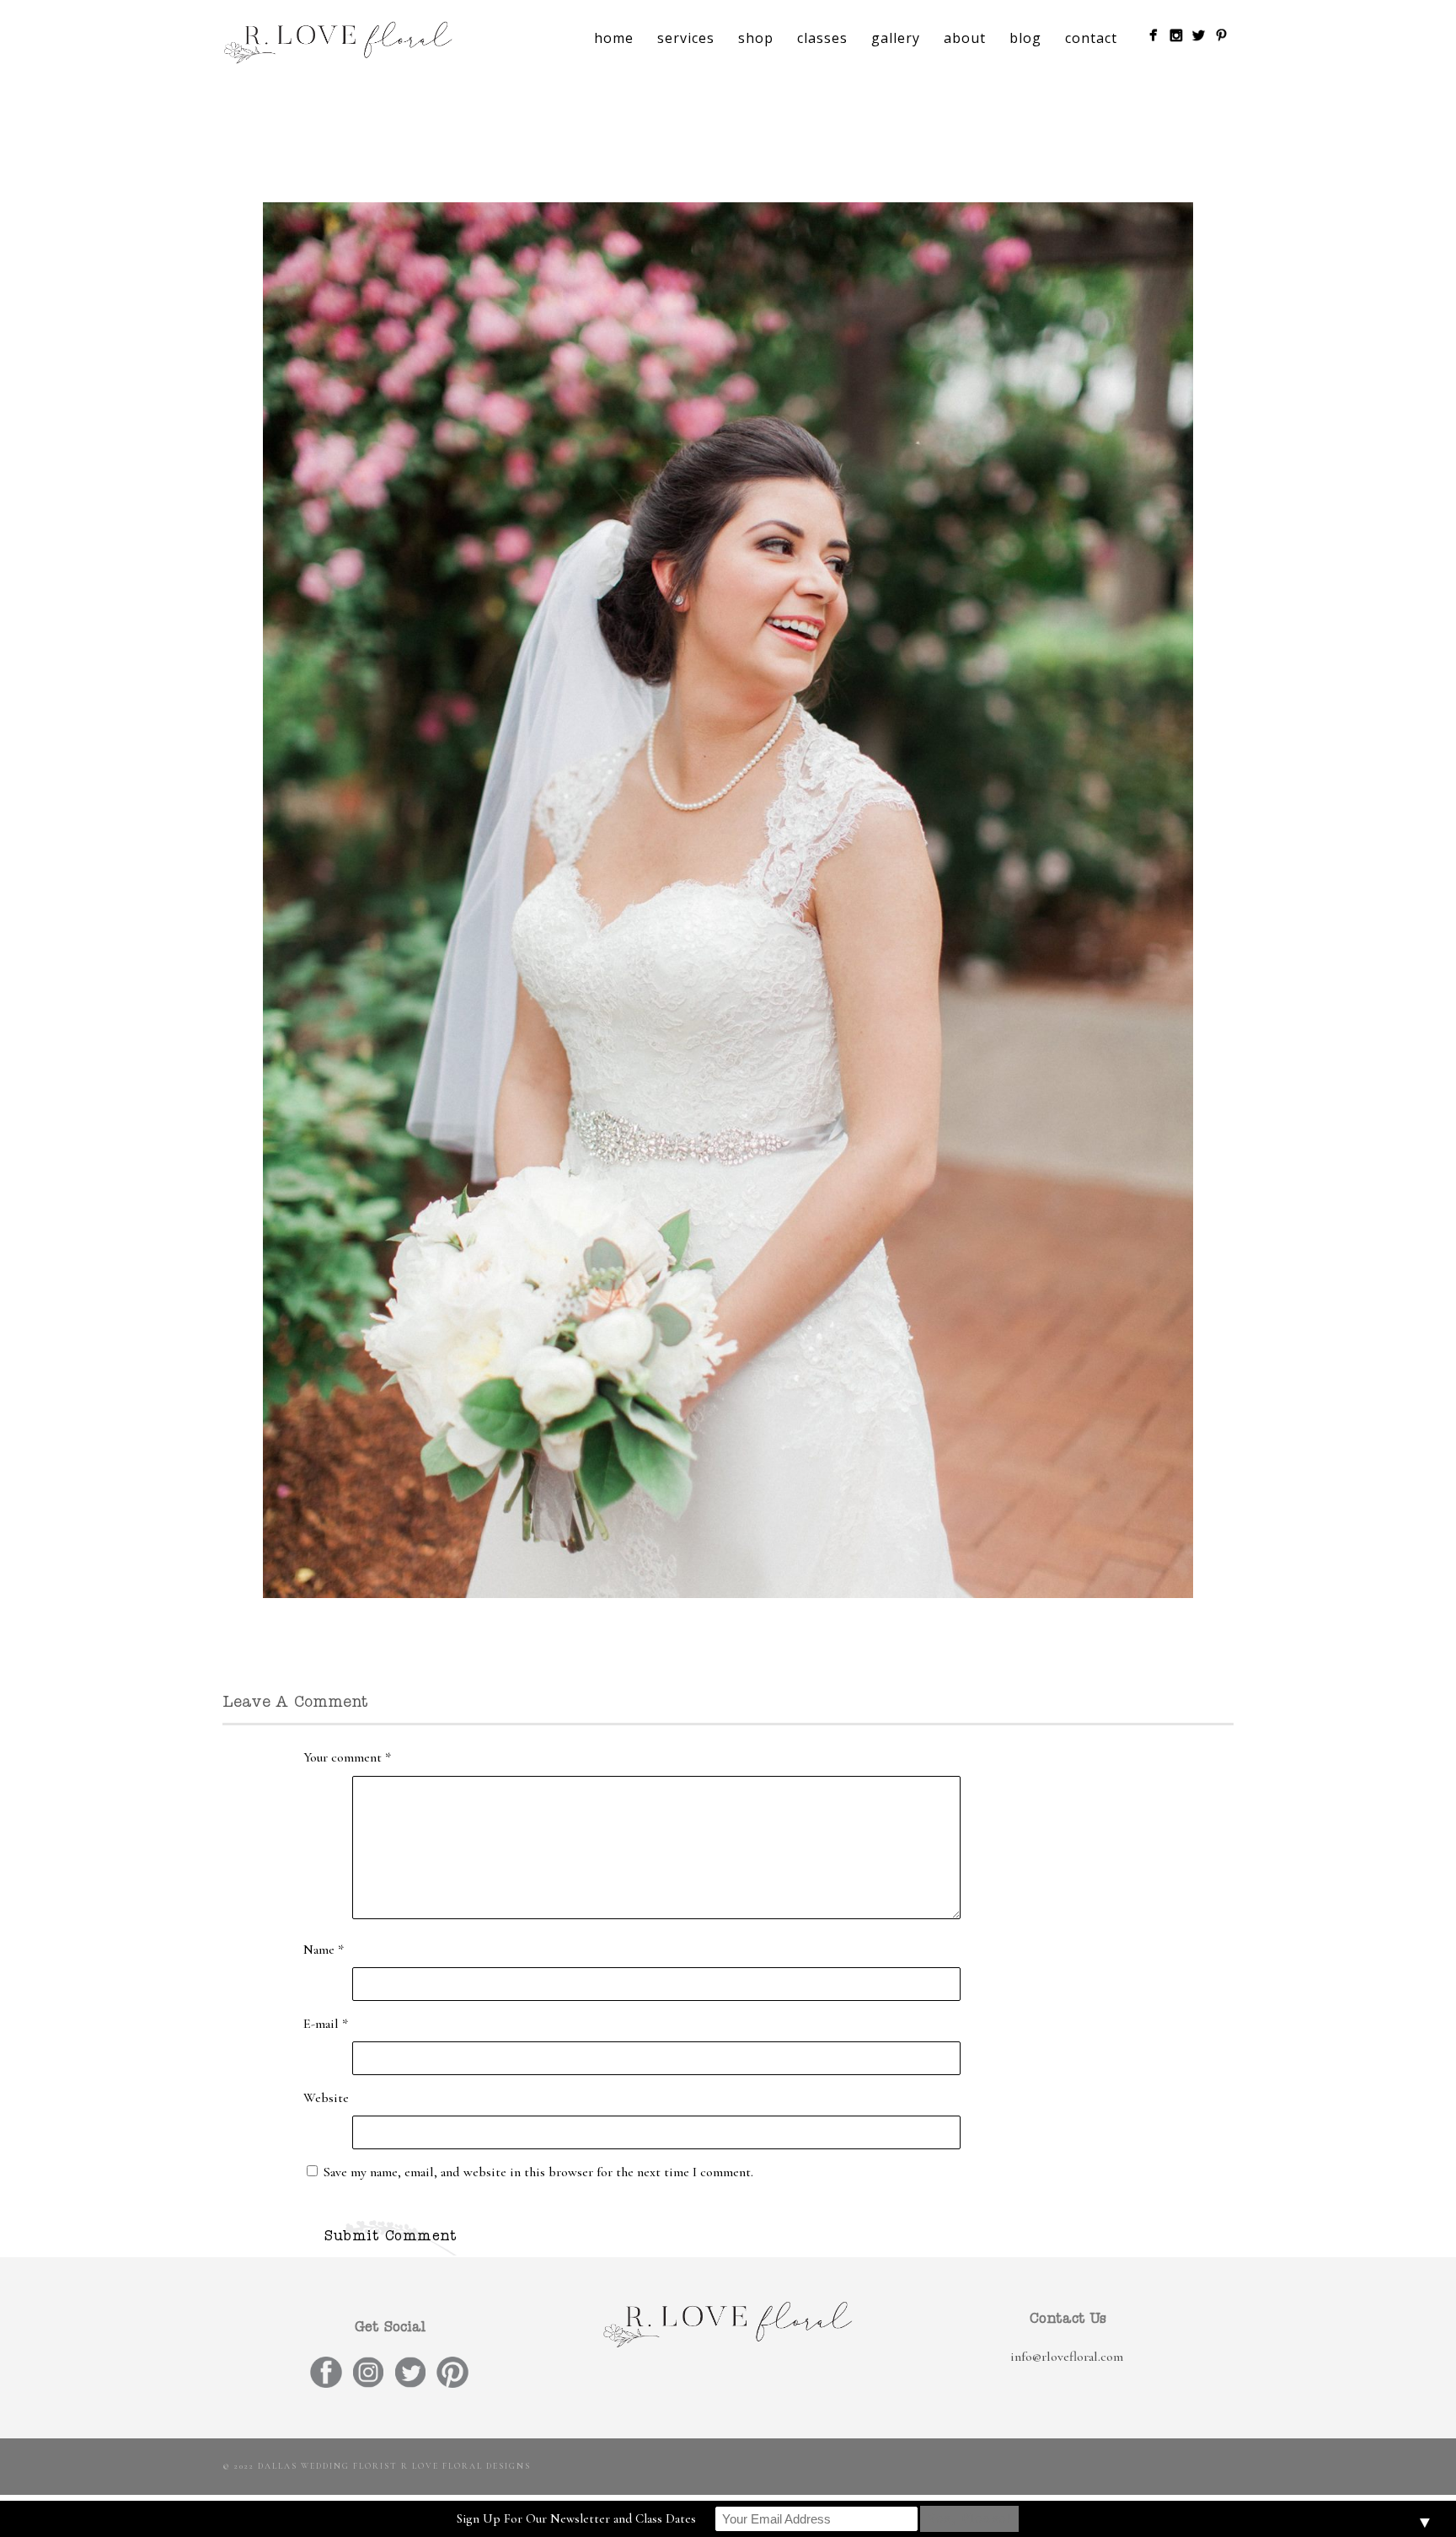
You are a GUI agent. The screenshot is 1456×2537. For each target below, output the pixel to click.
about (965, 38)
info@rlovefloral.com (1067, 2357)
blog (1025, 38)
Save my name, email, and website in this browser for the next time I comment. (538, 2172)
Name (324, 1950)
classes (822, 38)
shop (756, 38)
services (686, 38)
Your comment (347, 1757)
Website (326, 2098)
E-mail (326, 2024)
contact (1091, 38)
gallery (896, 38)
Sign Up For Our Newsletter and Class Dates (576, 2518)
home (614, 38)
